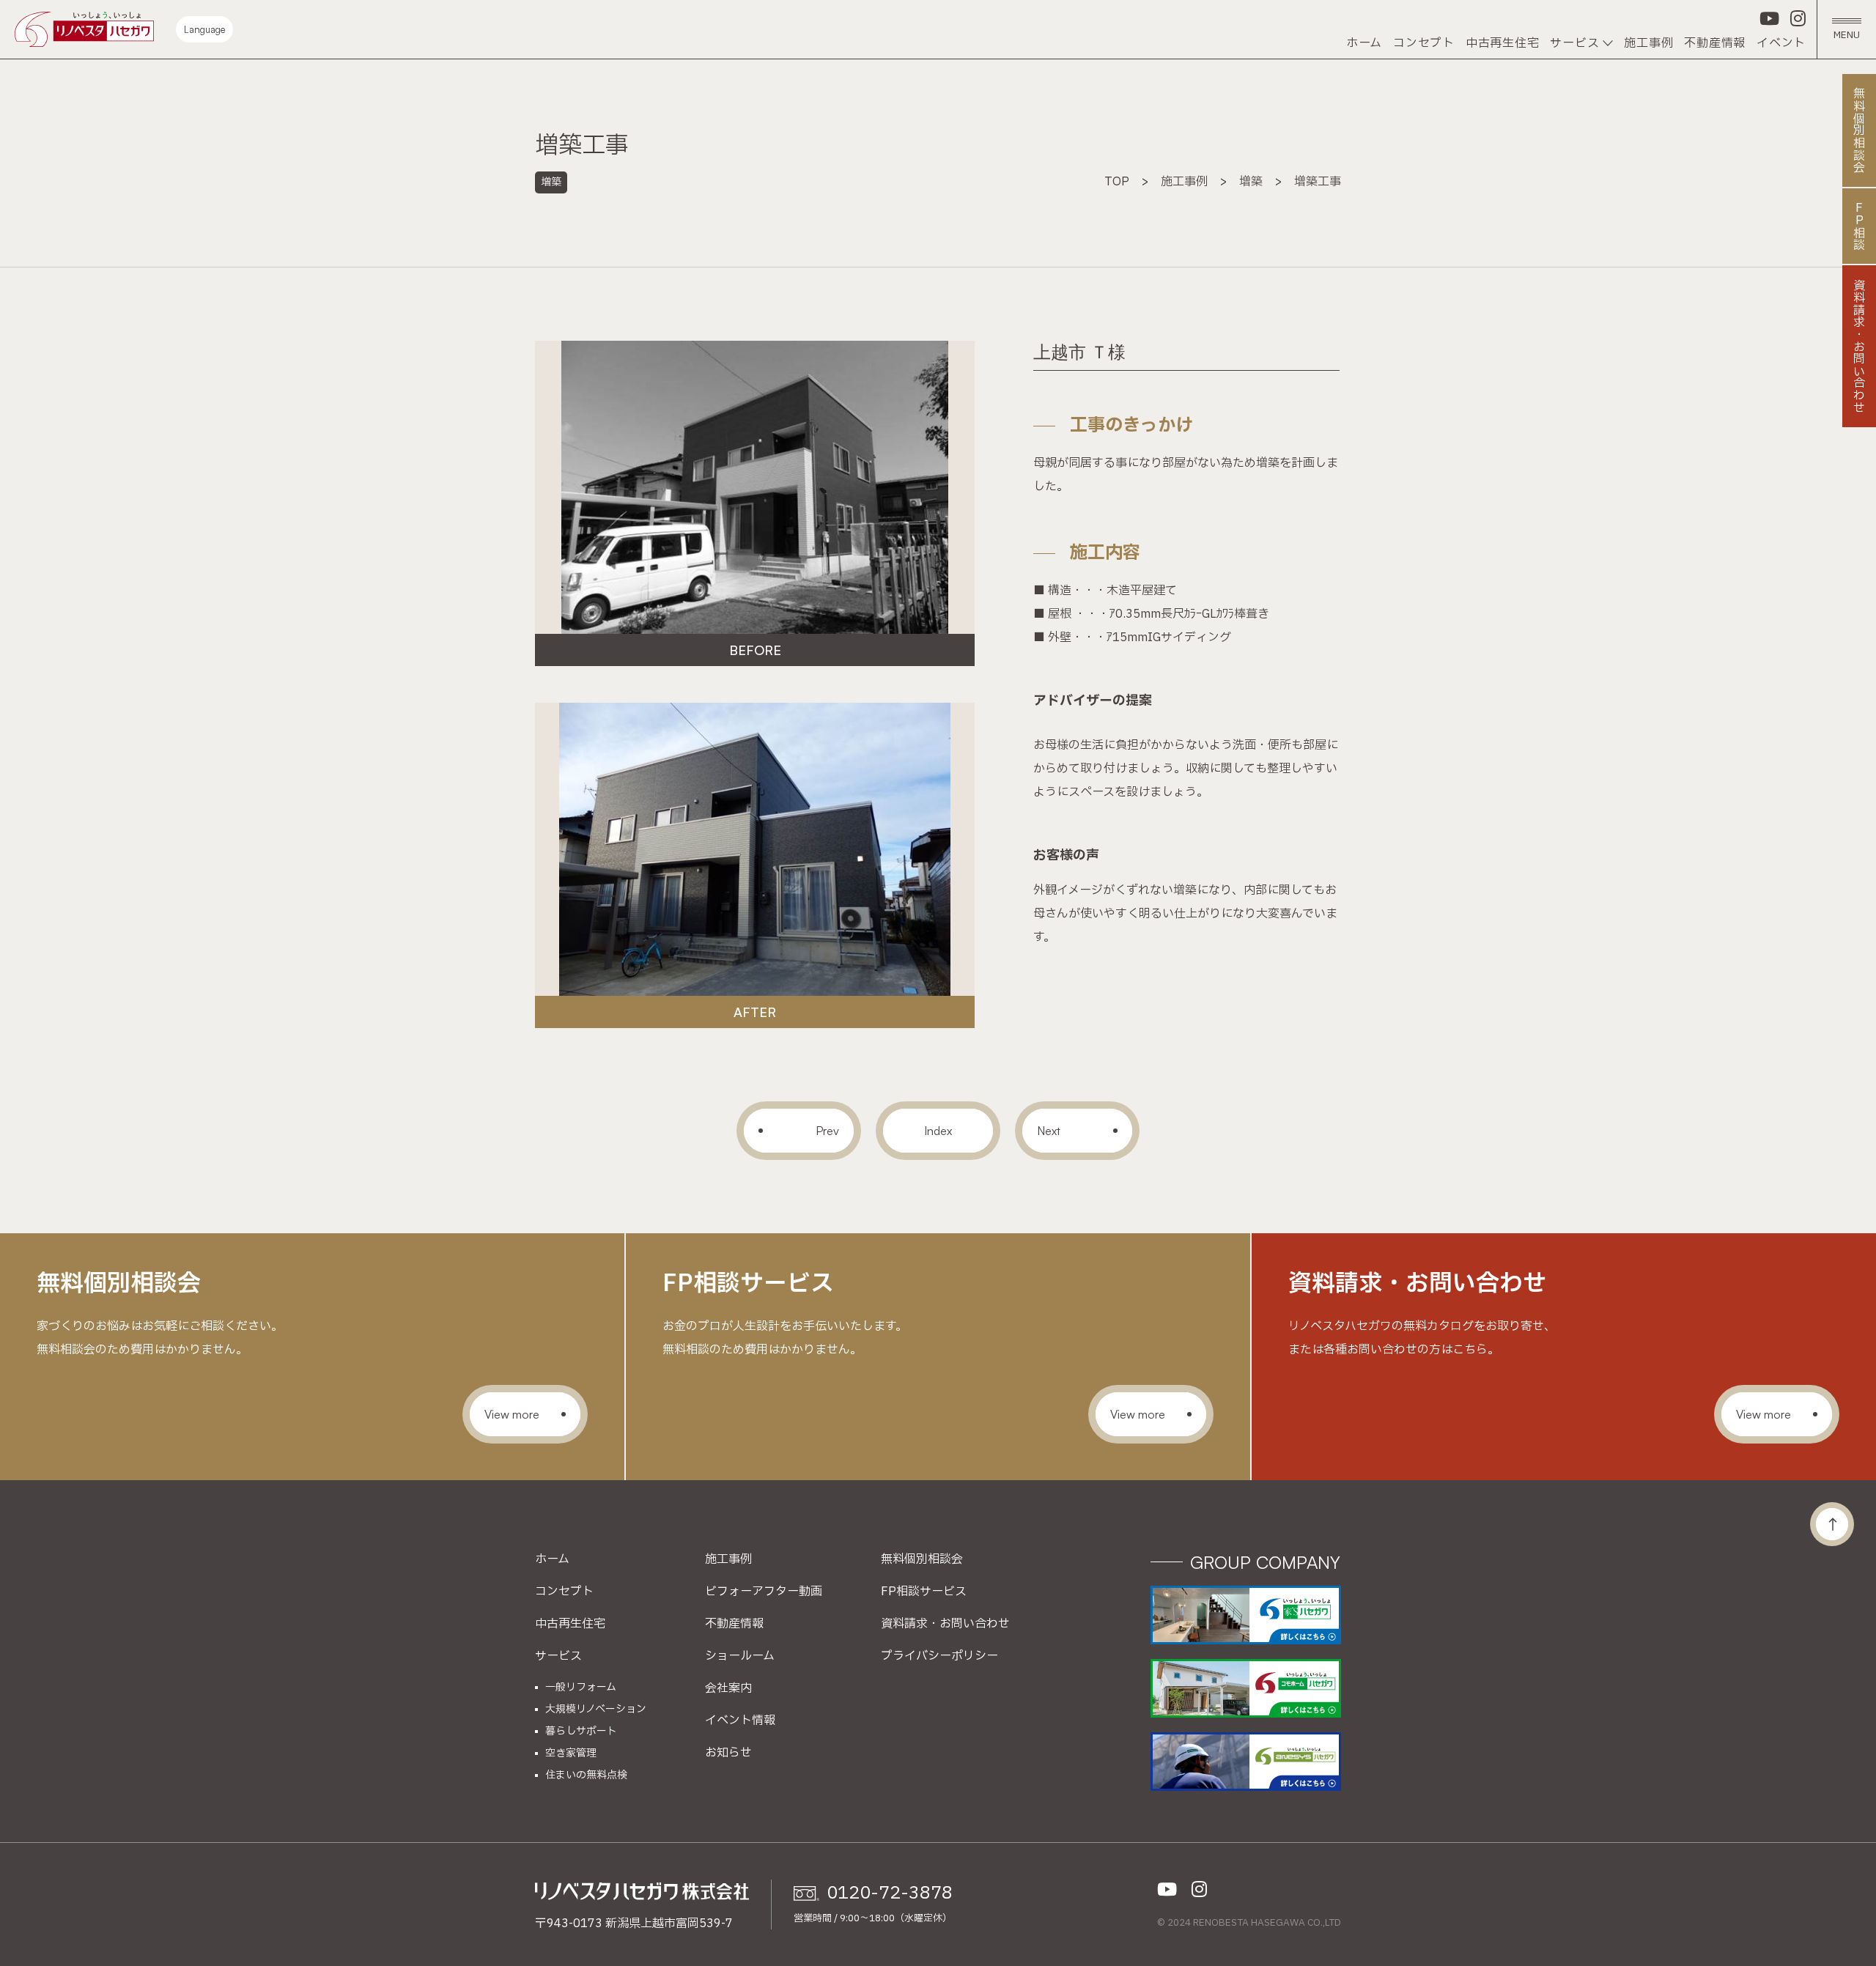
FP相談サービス (924, 1592)
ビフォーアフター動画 (764, 1592)
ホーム (1364, 43)
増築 (551, 182)
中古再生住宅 (1503, 43)
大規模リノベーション (596, 1710)
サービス (1574, 43)
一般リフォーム (581, 1688)
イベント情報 (740, 1721)
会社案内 (728, 1688)
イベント (1781, 43)
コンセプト (1424, 43)
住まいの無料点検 (586, 1775)
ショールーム (740, 1656)
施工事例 (1648, 43)
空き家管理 (571, 1753)
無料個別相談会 (922, 1559)
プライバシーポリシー (939, 1656)
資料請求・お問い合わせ (945, 1624)
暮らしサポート (581, 1732)
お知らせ (728, 1753)
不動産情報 (1715, 43)
